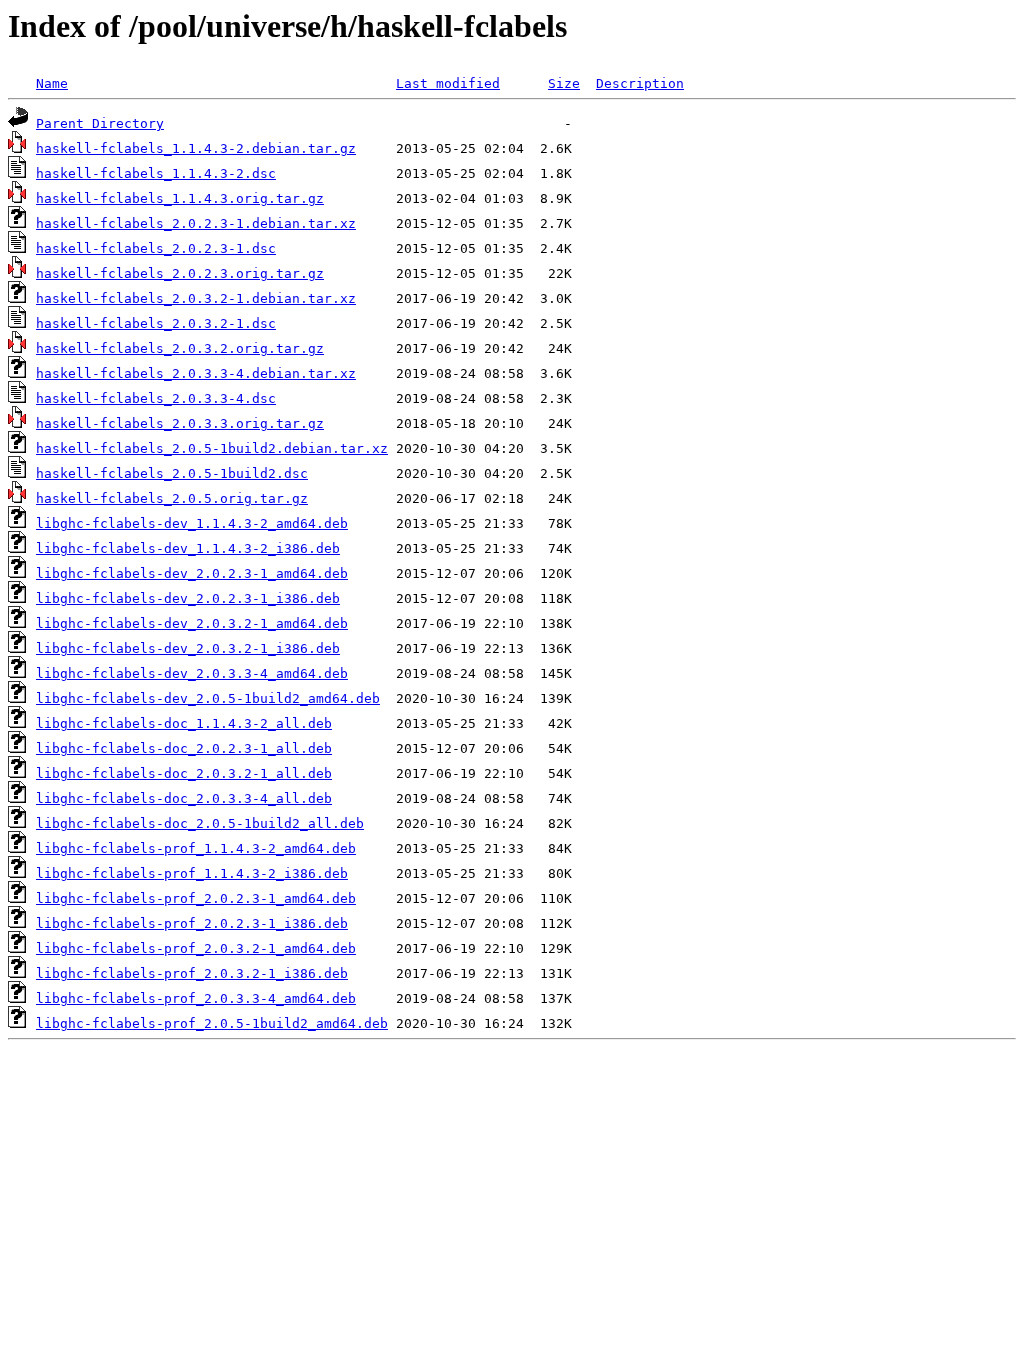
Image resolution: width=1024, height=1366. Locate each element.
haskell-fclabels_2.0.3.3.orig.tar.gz (180, 423)
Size (564, 83)
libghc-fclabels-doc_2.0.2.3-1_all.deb (184, 748)
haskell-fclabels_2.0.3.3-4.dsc (156, 398)
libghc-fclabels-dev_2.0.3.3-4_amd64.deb (192, 673)
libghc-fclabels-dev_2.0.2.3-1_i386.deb (188, 598)
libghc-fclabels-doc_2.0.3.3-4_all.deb (184, 798)
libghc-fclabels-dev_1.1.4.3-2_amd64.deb (192, 523)
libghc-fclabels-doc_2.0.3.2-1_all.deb (184, 773)
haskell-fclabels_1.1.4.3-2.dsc (156, 173)
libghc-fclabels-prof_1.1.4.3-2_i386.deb (192, 873)
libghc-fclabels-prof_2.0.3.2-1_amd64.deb (196, 948)
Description (640, 83)
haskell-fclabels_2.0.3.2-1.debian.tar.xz (196, 298)
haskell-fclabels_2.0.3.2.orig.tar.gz (180, 348)
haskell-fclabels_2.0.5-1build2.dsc (172, 473)
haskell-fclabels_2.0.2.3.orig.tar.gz (180, 273)
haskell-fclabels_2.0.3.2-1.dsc (156, 323)
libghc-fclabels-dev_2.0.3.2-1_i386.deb (188, 648)
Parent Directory (100, 123)
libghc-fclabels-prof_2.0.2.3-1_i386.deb (192, 923)
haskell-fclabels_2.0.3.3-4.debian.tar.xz (196, 373)
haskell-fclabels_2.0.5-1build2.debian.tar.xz (212, 448)
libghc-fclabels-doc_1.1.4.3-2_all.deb (184, 723)
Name (52, 83)
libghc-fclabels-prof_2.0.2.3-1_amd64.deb (196, 898)
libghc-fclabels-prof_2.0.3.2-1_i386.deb (192, 973)
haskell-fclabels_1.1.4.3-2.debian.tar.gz (196, 148)
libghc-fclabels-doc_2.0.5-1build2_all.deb (200, 823)
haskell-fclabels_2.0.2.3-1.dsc (156, 248)
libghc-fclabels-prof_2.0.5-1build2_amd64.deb (212, 1023)
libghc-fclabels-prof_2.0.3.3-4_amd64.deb (196, 998)
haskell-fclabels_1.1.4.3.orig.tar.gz (180, 198)
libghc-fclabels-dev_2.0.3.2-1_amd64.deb (192, 623)
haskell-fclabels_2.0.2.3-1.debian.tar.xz (196, 223)
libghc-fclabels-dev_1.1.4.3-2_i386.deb (188, 548)
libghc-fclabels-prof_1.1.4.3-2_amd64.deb (196, 848)
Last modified (448, 83)
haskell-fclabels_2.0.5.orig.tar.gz (172, 498)
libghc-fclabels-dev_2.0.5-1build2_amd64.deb (208, 698)
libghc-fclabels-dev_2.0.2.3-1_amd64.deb (192, 573)
